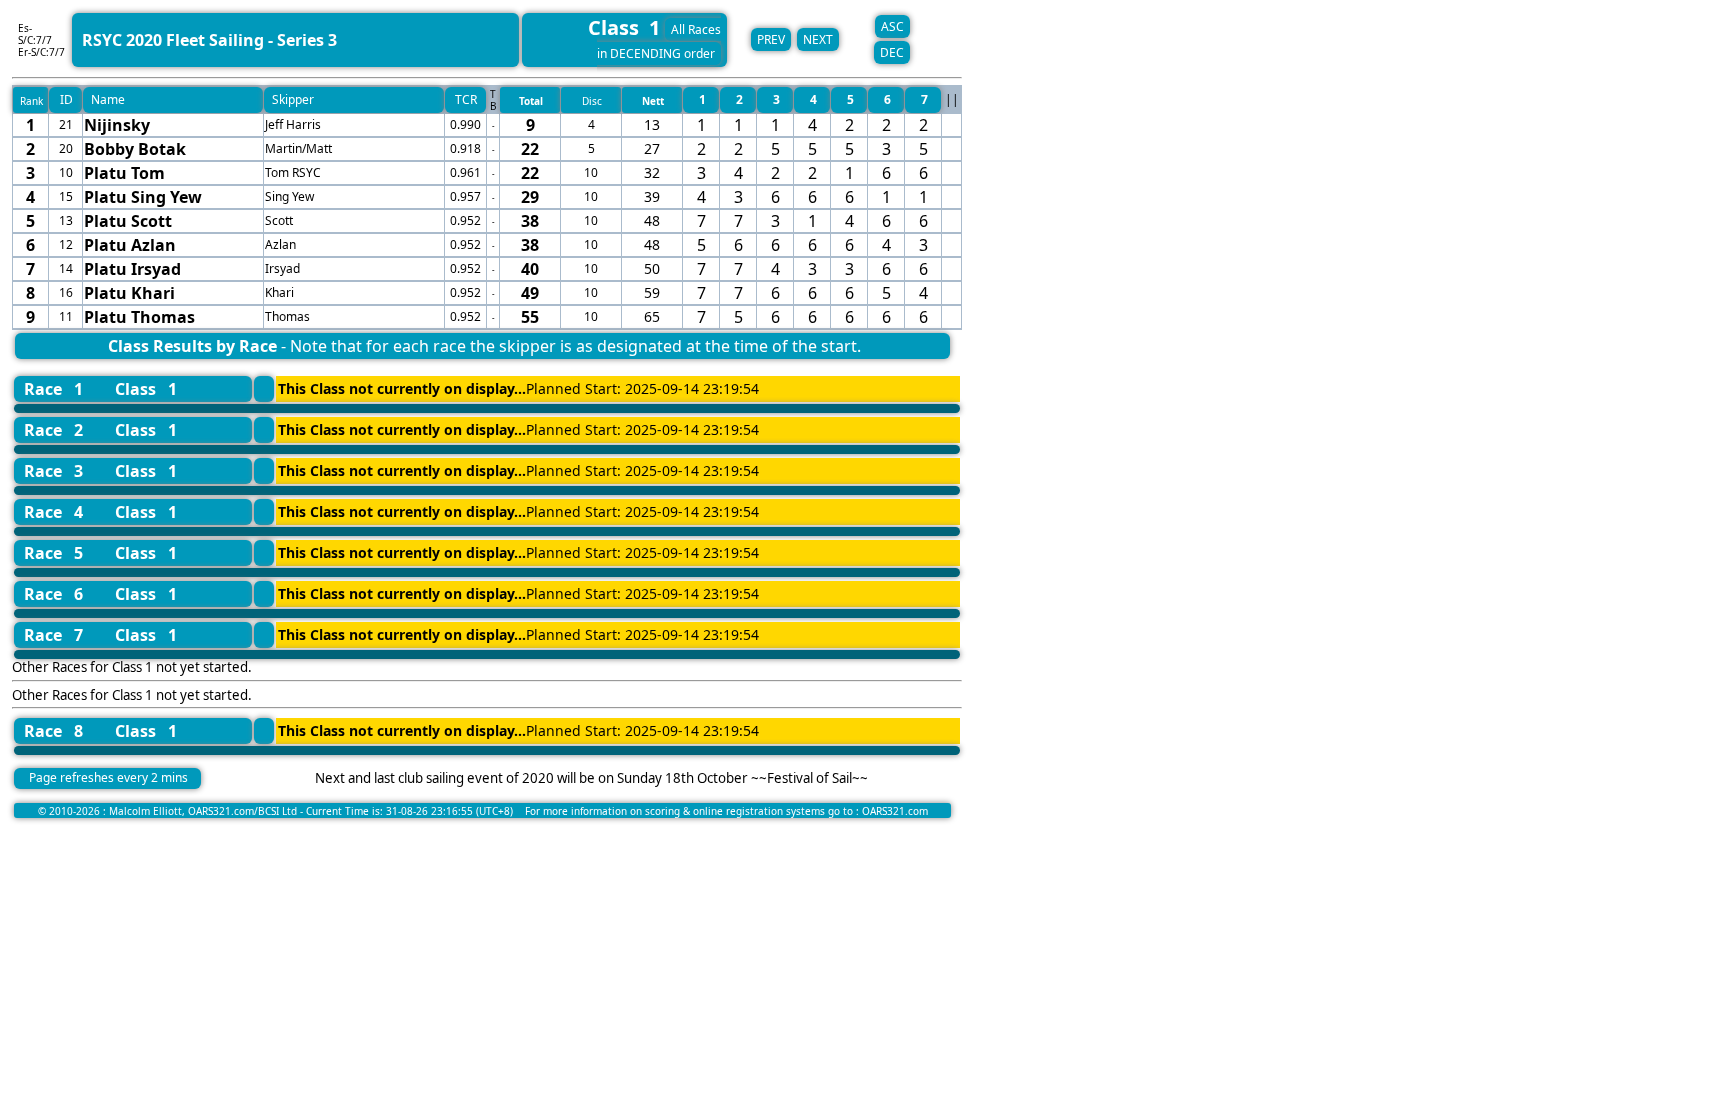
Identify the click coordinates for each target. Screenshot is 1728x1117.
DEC (892, 52)
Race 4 (53, 512)
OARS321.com (895, 811)
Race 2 (53, 430)
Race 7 (53, 635)
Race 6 (53, 594)
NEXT (818, 39)
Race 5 (53, 553)
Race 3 (53, 471)
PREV (771, 39)
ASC (892, 26)
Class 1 (146, 389)
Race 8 (53, 731)
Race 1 (53, 389)
